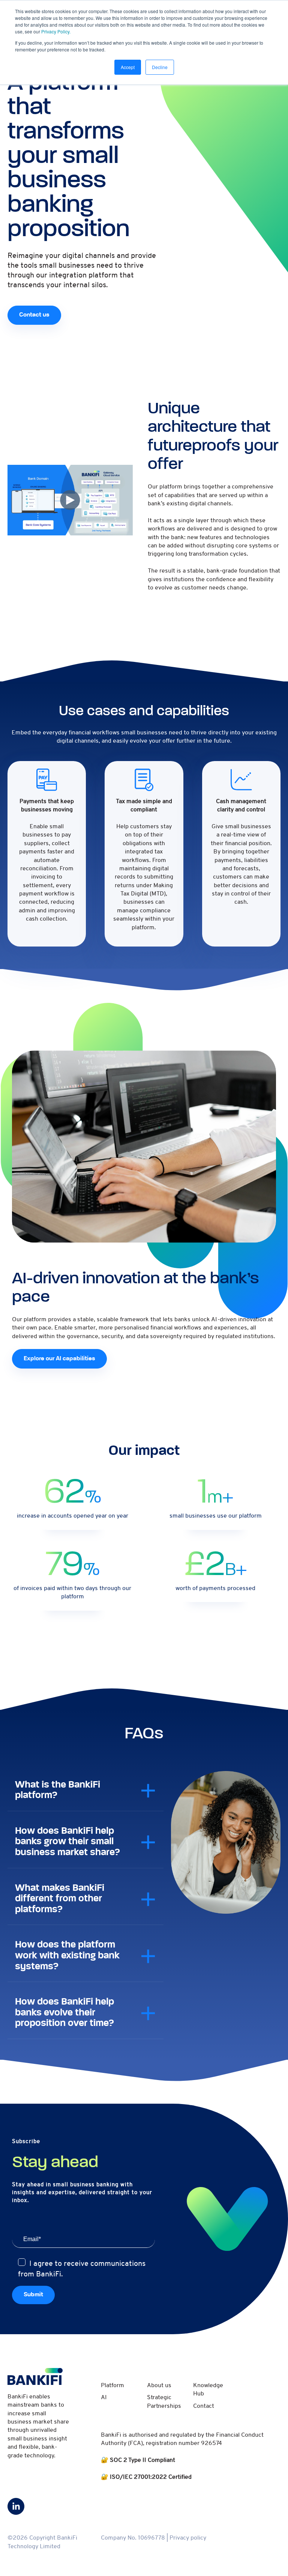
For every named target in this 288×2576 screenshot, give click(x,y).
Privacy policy (188, 2538)
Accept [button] (128, 67)
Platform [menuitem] (112, 2385)
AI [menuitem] (104, 2397)
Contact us (34, 315)
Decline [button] (160, 67)
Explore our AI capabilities (59, 1359)
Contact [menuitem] (204, 2406)
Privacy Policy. (56, 31)
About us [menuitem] (159, 2385)
